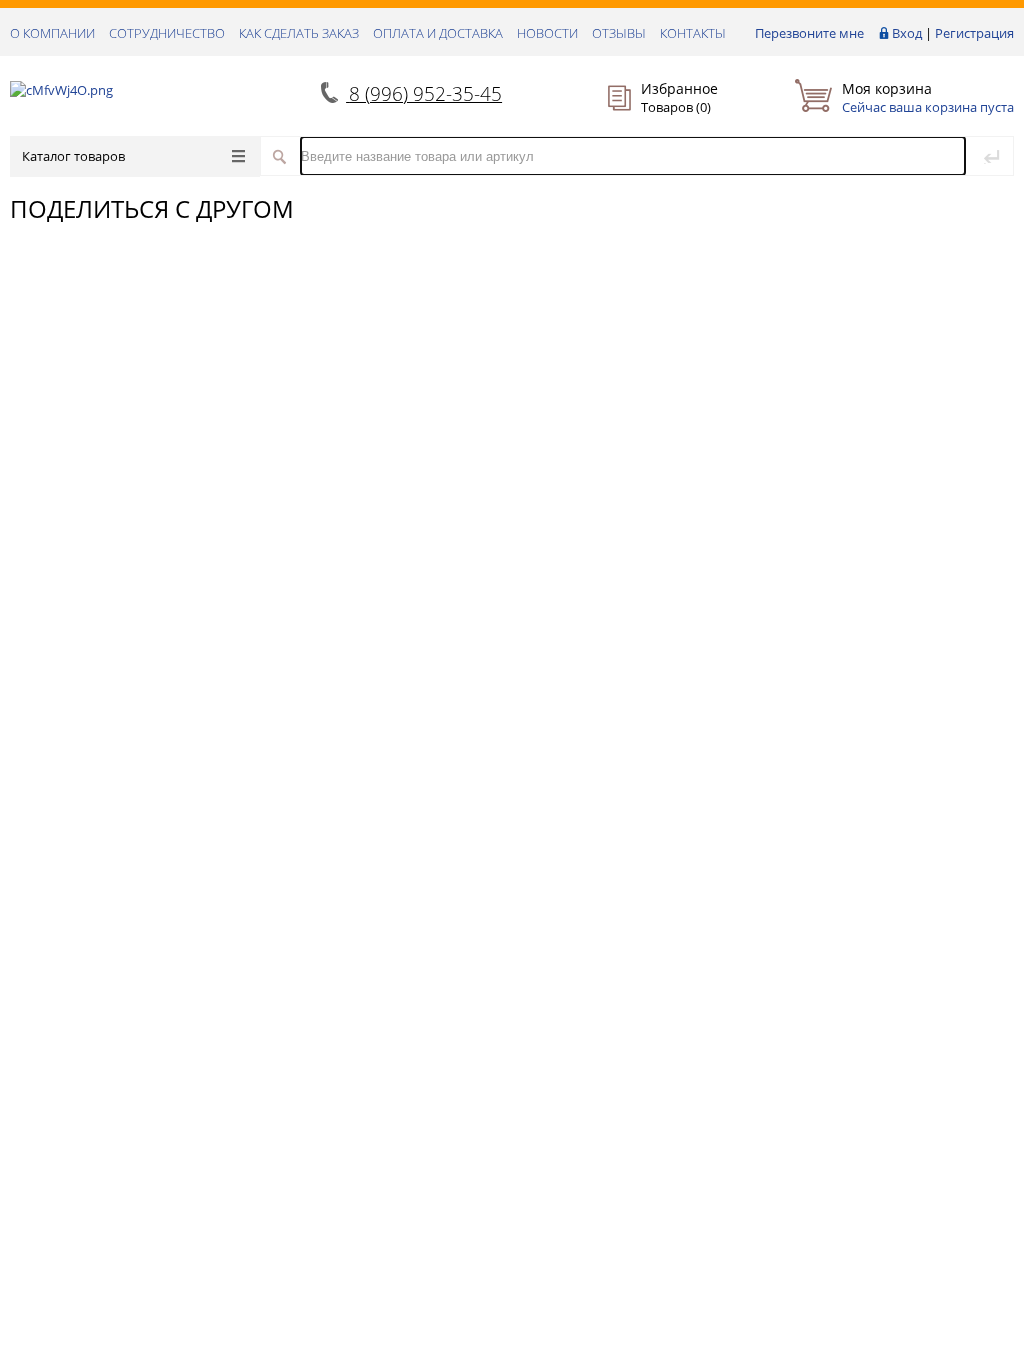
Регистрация (974, 33)
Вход (907, 33)
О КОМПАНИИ (52, 33)
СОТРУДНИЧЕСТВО (167, 33)
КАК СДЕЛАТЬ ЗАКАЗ (299, 33)
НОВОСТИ (547, 33)
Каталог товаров (73, 156)
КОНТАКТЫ (693, 33)
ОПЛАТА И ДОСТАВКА (438, 33)
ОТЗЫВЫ (619, 33)
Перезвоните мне (809, 33)
